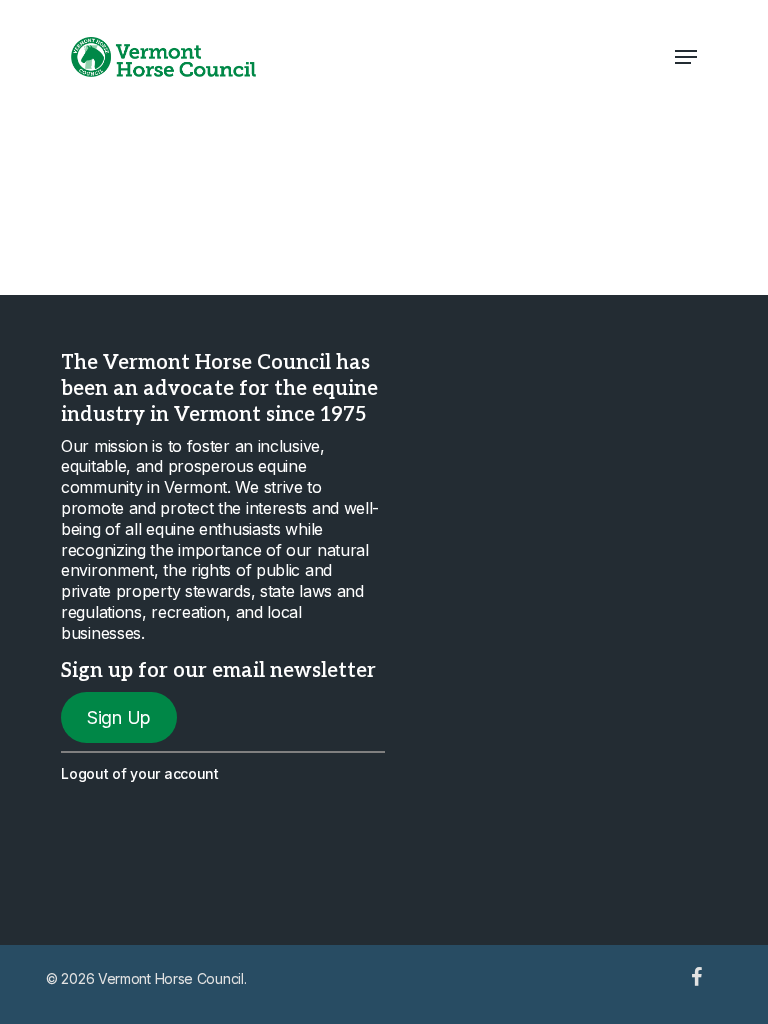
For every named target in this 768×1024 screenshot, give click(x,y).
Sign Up (119, 717)
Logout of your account (140, 773)
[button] (686, 57)
